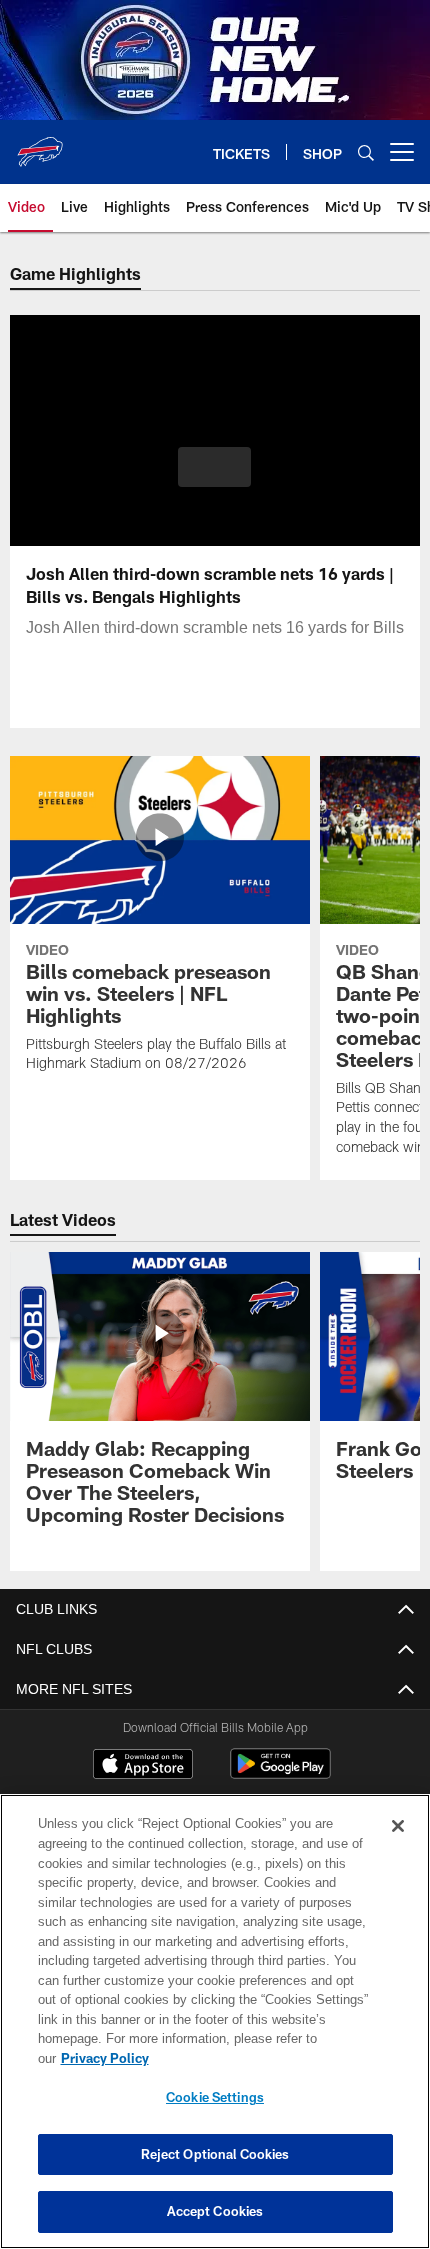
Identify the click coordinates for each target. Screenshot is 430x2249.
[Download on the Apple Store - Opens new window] (143, 1766)
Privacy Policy (259, 2058)
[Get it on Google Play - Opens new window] (280, 1773)
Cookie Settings (215, 2097)
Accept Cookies (215, 2211)
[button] (214, 467)
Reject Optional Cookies (215, 2154)
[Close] (398, 1846)
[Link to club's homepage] (40, 144)
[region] (215, 2031)
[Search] (366, 152)
